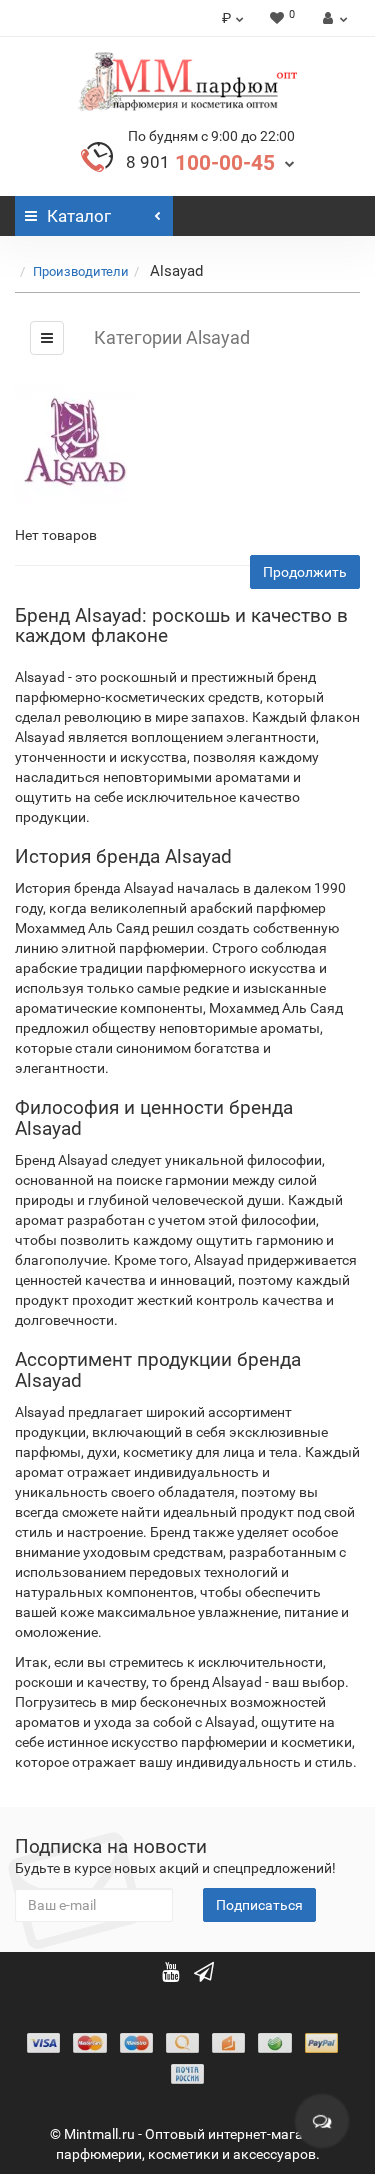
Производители (81, 271)
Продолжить (305, 572)
